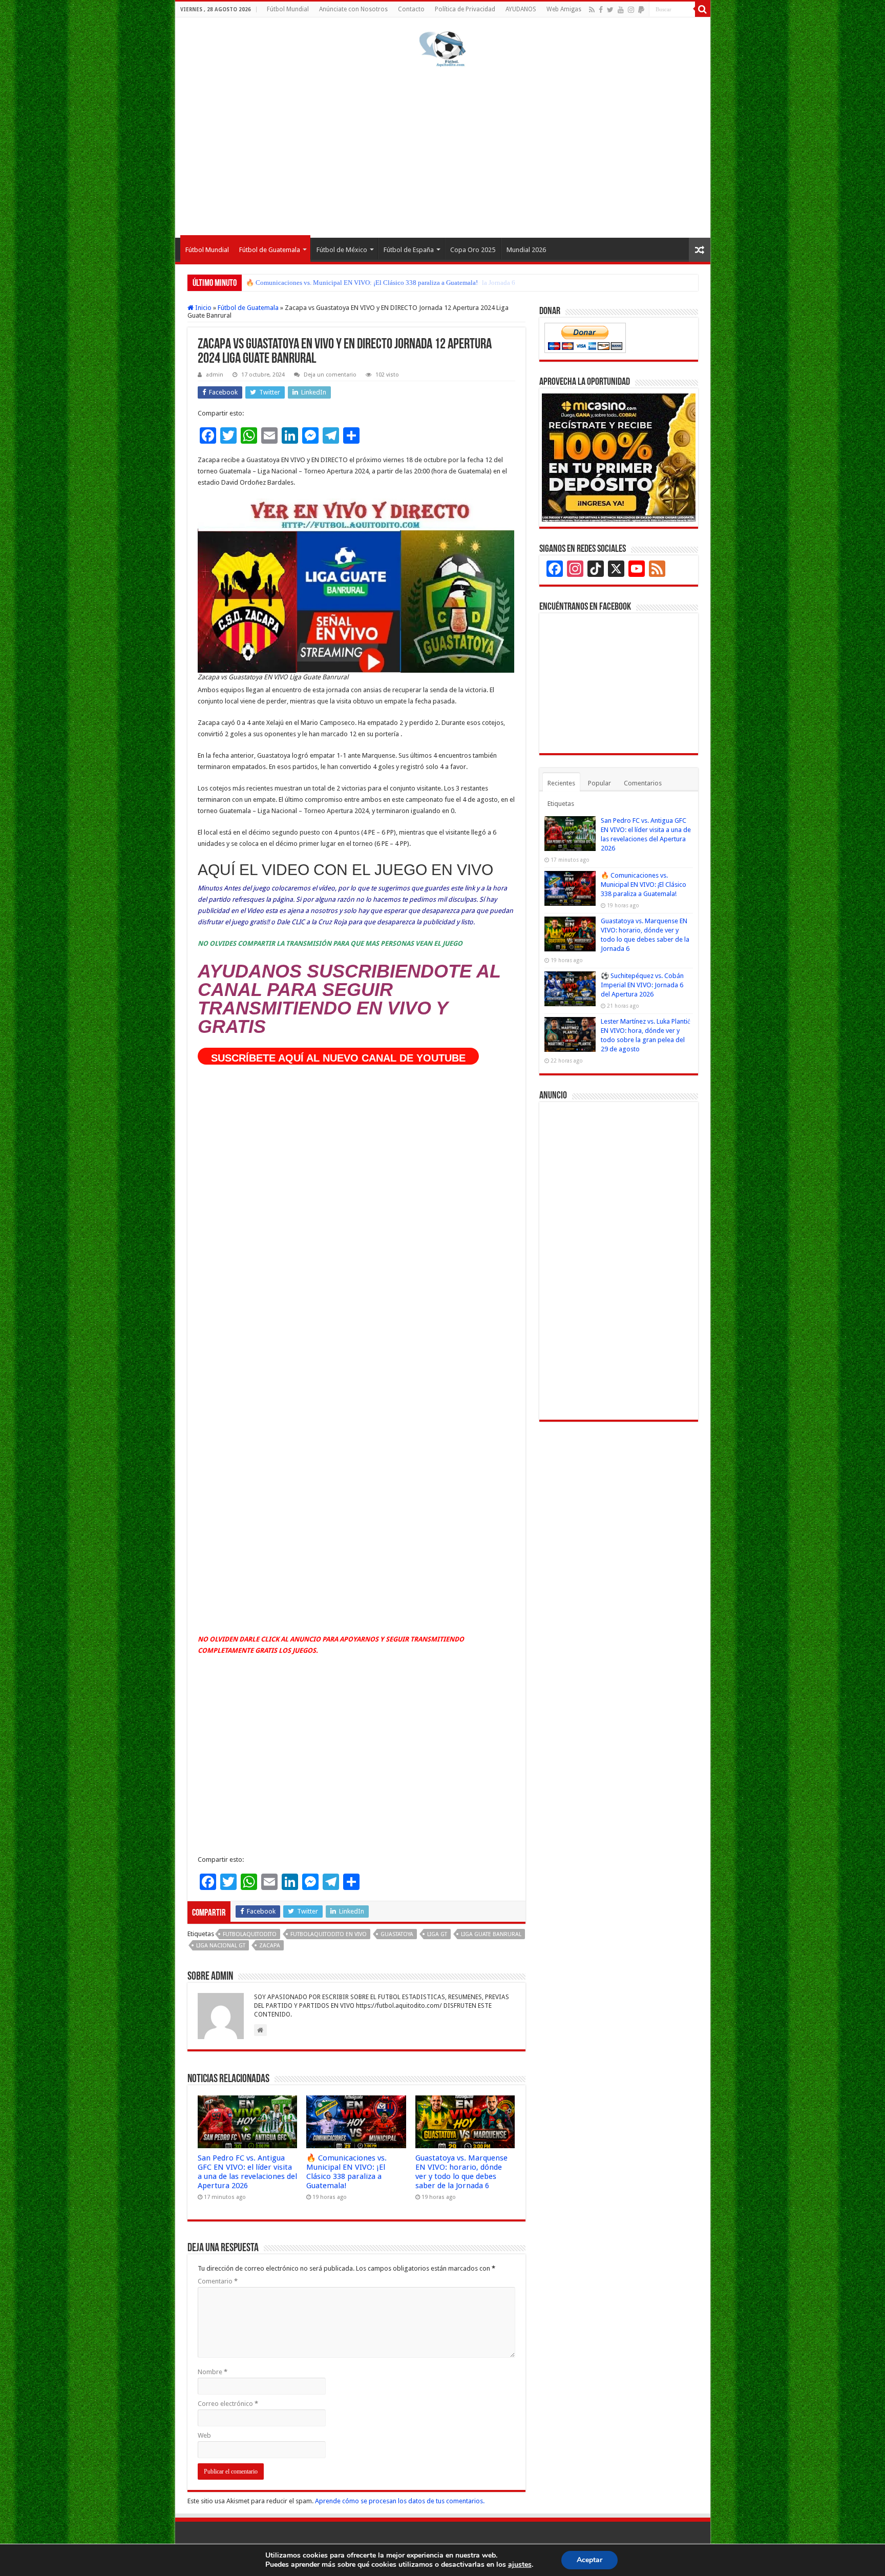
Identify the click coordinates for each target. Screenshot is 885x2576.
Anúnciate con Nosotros (353, 9)
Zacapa (270, 1946)
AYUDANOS (521, 9)
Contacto (411, 9)
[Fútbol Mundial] (442, 49)
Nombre (213, 2372)
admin (215, 375)
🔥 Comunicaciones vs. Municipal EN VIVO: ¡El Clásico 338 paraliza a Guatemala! (346, 2172)
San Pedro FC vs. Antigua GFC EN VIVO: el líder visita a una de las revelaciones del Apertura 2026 (247, 2172)
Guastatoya (397, 1934)
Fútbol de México (342, 250)
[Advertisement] (443, 151)
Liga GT (437, 1934)
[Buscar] (703, 9)
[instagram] (631, 10)
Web (204, 2435)
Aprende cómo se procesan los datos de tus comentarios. (400, 2501)
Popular (599, 783)
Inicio (203, 308)
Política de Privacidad (465, 9)
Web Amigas (564, 9)
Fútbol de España (409, 250)
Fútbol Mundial (288, 9)
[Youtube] (621, 10)
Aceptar (589, 2560)
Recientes (561, 783)
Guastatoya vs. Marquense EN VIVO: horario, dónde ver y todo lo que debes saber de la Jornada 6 (381, 283)
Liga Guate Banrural (491, 1934)
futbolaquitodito (250, 1934)
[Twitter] (610, 10)
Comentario (218, 2281)
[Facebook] (601, 10)
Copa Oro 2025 (473, 250)
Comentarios (643, 783)
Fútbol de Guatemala (270, 250)
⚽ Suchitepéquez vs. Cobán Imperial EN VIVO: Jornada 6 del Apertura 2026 (642, 985)
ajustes (520, 2565)
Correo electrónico (228, 2404)
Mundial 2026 (526, 250)
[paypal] (641, 10)
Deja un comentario (330, 375)
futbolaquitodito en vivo (329, 1934)
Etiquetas (561, 804)
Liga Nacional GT (221, 1946)
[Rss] (592, 10)
